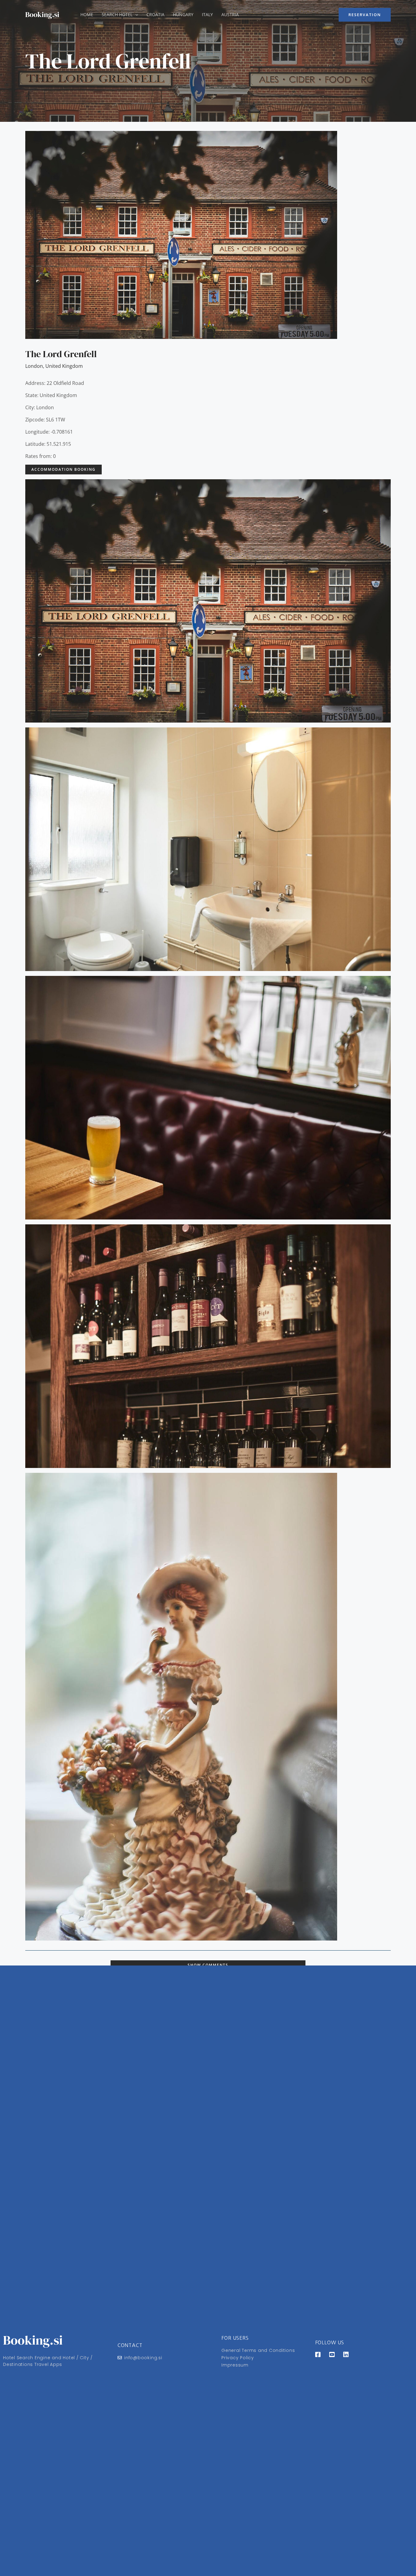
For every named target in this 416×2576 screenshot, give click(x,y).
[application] (135, 15)
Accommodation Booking (63, 469)
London (34, 366)
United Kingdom (64, 366)
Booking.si (42, 14)
